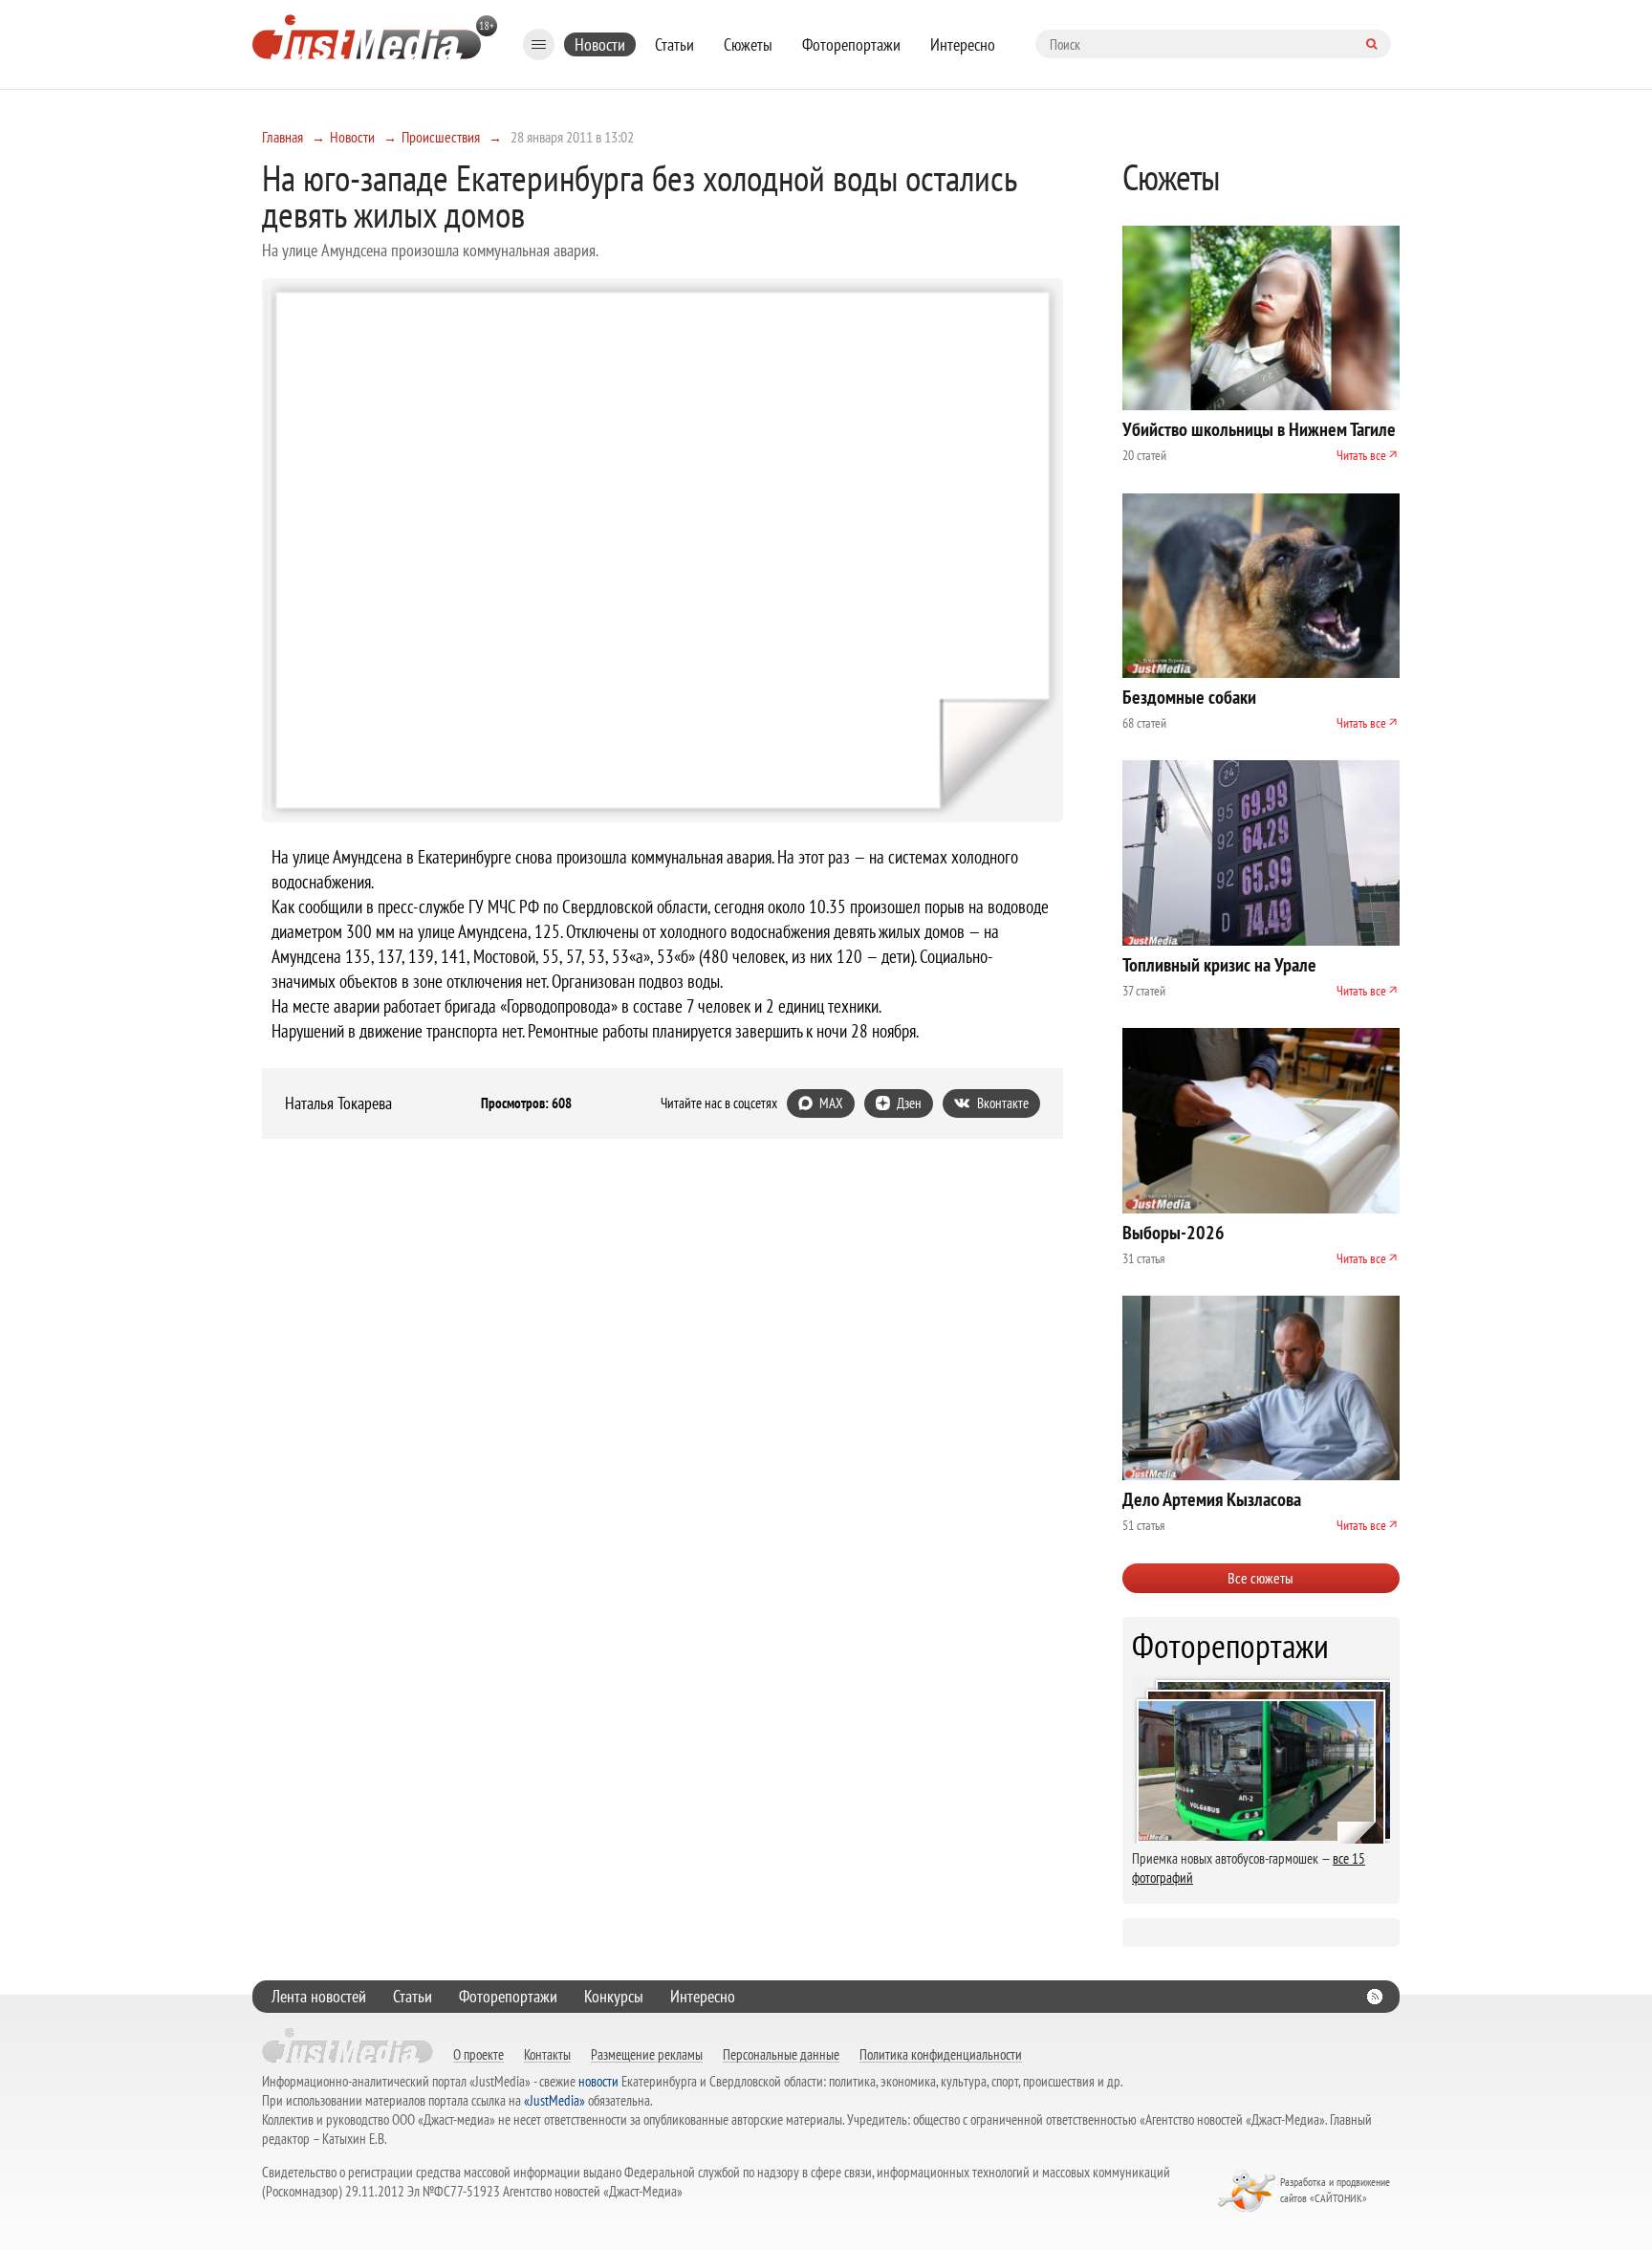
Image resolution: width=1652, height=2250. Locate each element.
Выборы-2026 (1174, 1233)
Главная (283, 137)
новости (598, 2081)
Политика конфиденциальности (941, 2054)
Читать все (1361, 455)
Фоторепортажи (851, 44)
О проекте (478, 2054)
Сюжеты (748, 44)
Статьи (674, 44)
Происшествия (441, 137)
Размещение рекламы (647, 2054)
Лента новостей (319, 1996)
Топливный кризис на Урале (1219, 965)
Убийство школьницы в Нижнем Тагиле (1259, 429)
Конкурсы (614, 1996)
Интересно (963, 44)
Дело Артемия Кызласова (1212, 1499)
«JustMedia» (554, 2100)
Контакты (547, 2054)
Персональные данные (781, 2054)
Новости (600, 44)
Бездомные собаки (1189, 697)
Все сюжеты (1261, 1578)
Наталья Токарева (338, 1103)
